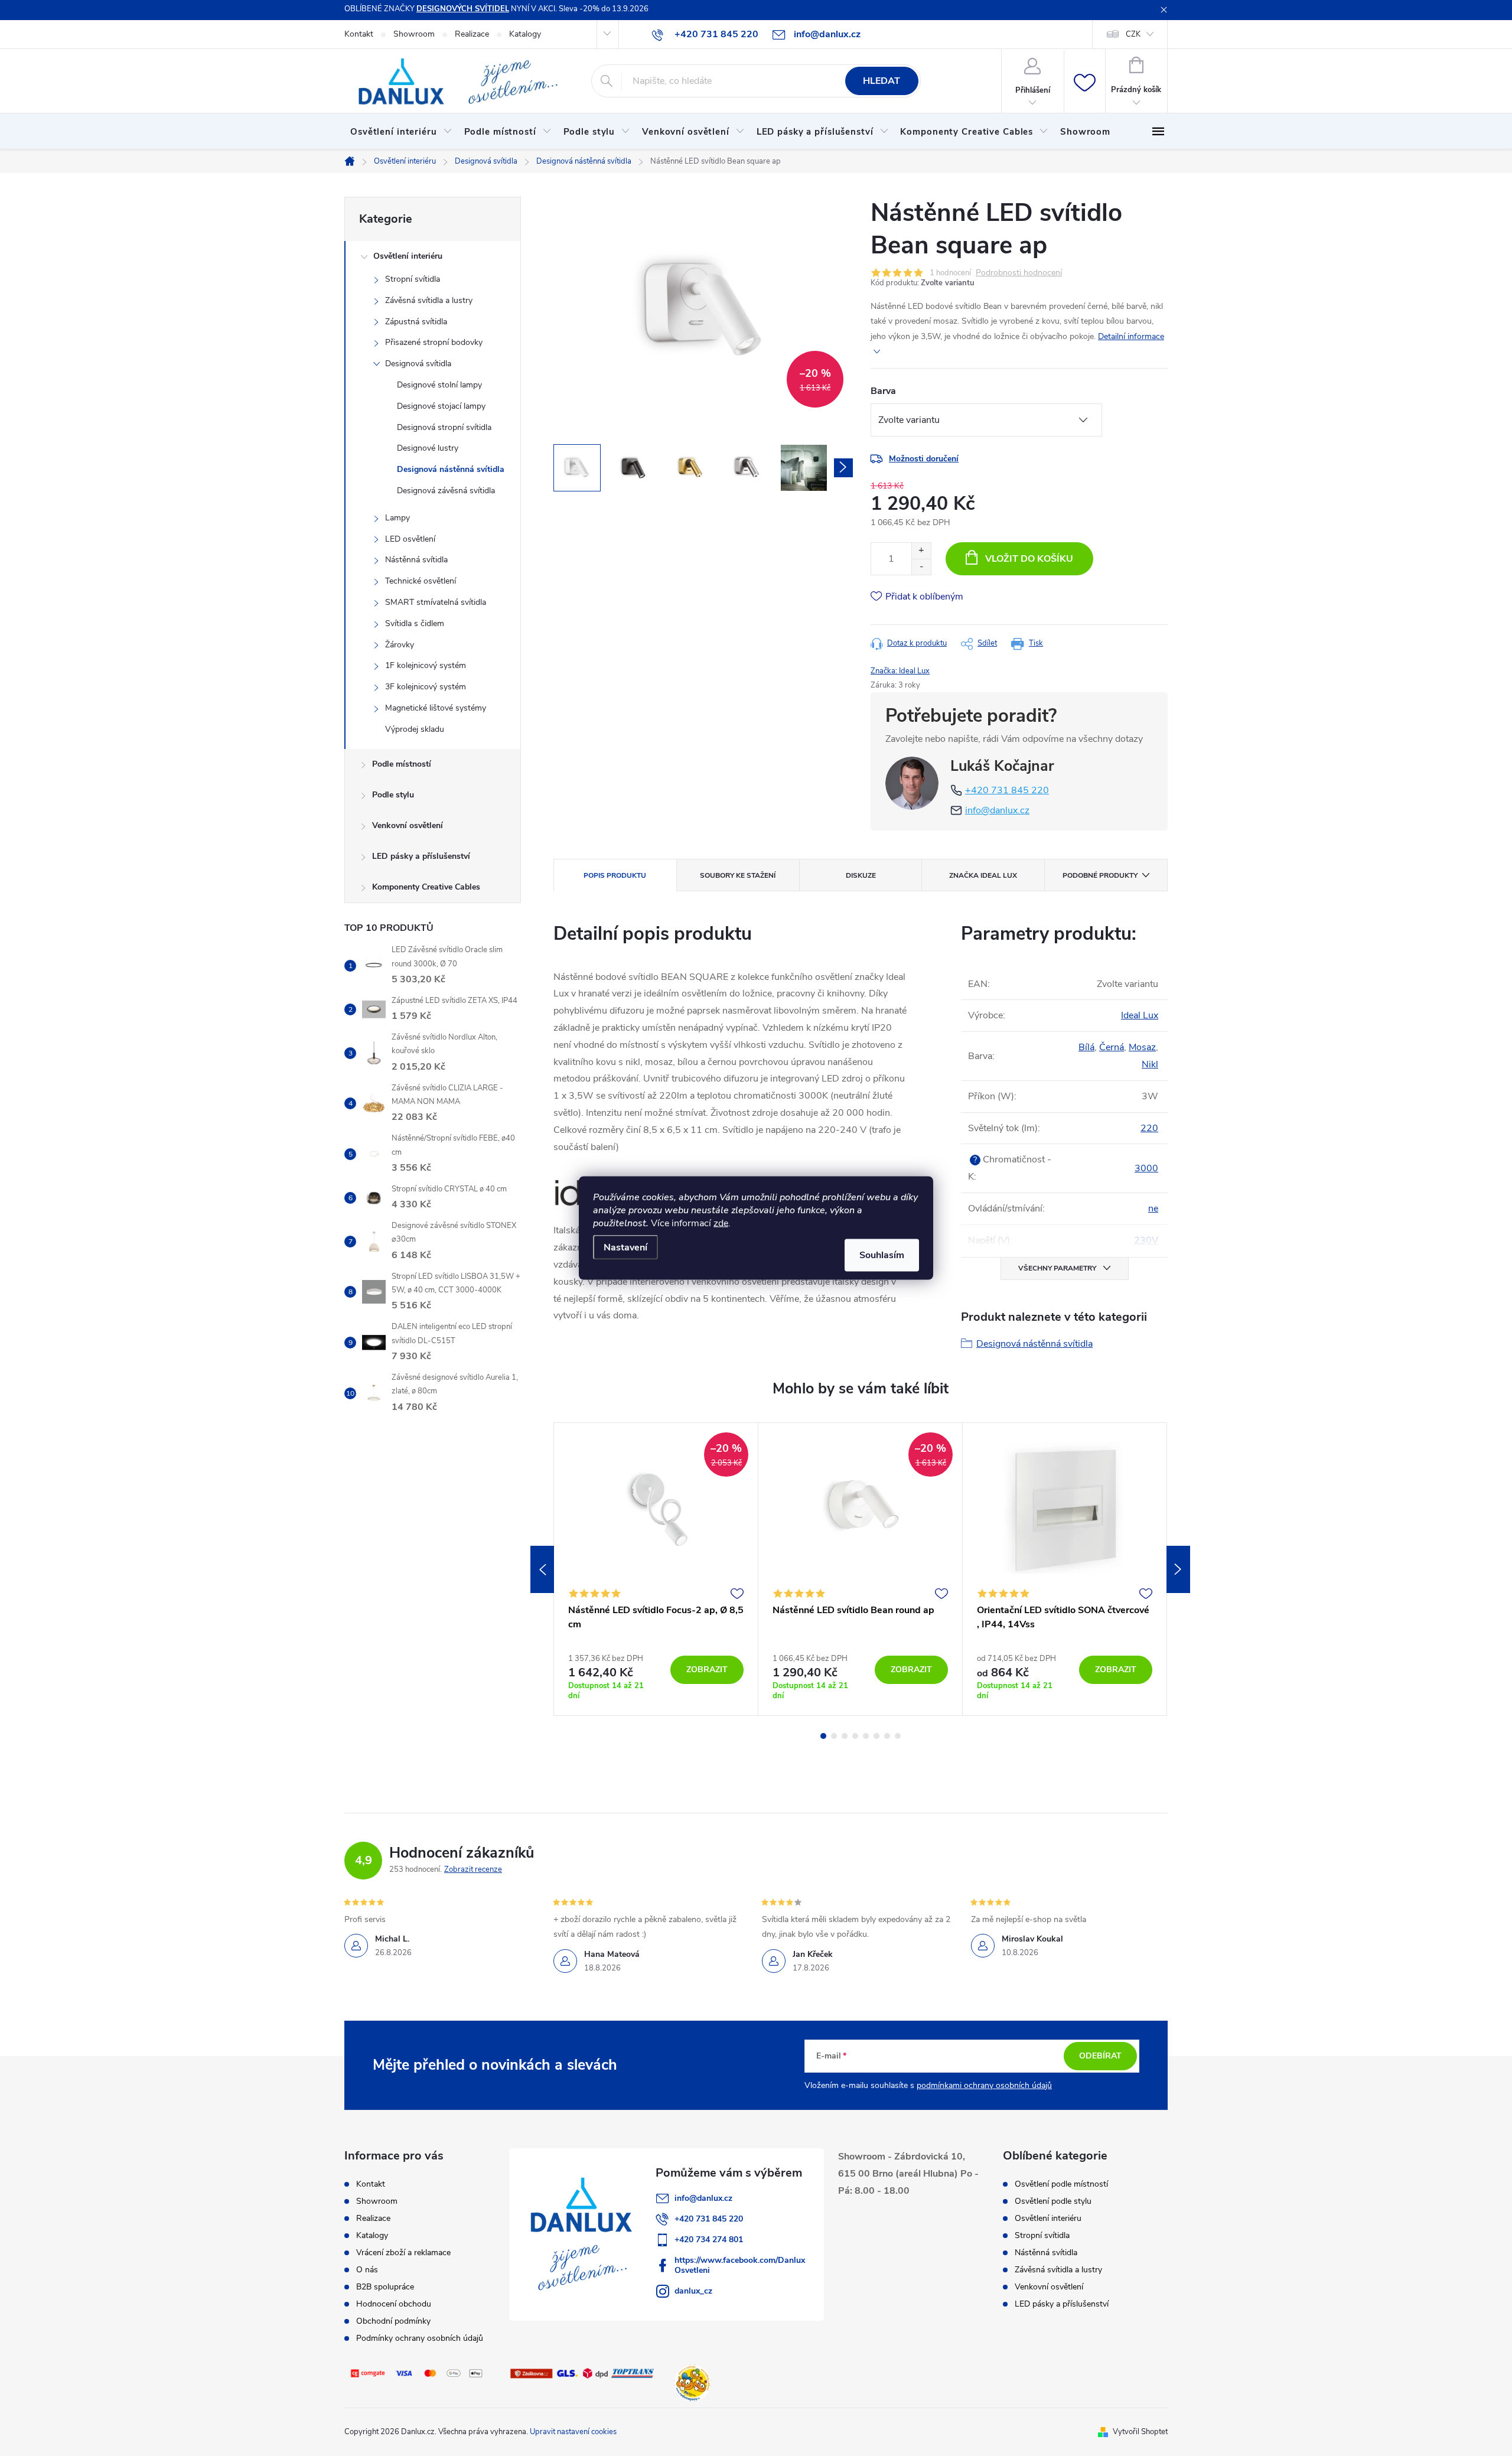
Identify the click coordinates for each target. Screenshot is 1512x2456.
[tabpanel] (656, 1569)
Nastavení (625, 1247)
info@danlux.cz (997, 810)
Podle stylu (393, 795)
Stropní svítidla (413, 279)
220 (1149, 1128)
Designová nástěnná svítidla (451, 469)
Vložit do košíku (1029, 559)
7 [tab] (887, 1736)
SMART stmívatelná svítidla (436, 602)
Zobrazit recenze (473, 1869)
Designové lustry (428, 448)
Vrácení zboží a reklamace (403, 2253)
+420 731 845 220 (1007, 790)
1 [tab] (823, 1736)
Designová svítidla (418, 364)
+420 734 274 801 (709, 2240)
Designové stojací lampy (441, 406)
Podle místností (402, 764)
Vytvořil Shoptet (1140, 2432)
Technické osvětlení (421, 581)
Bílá (1086, 1047)
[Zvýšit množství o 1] (921, 551)
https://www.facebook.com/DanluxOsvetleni (740, 2265)
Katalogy (525, 34)
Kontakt (359, 34)
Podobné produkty (1100, 875)
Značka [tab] (983, 875)
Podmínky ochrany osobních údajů (420, 2338)
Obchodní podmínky (393, 2321)
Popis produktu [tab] (615, 875)
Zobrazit (707, 1670)
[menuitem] (401, 132)
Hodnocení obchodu (394, 2304)
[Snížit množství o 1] (921, 567)
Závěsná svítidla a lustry (429, 300)
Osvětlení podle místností (1061, 2184)
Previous (542, 1569)
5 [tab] (866, 1736)
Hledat (882, 81)
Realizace (472, 34)
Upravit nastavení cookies (573, 2432)
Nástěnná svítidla (416, 560)
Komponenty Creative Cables (426, 887)
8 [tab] (898, 1736)
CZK (1133, 34)
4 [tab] (855, 1736)
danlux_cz (693, 2291)
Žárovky (400, 645)
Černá (1112, 1047)
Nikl (1150, 1064)
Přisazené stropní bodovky (434, 342)
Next (1178, 1569)
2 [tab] (834, 1736)
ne (1153, 1209)
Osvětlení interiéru (408, 256)
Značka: (900, 671)
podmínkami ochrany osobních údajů (984, 2085)
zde (721, 1223)
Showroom (414, 34)
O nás (367, 2270)
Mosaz (1142, 1047)
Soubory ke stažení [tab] (738, 875)
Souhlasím (882, 1255)
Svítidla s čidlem (415, 623)
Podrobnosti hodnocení (1019, 273)
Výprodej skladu (415, 729)
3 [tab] (845, 1736)
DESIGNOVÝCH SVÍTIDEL (463, 9)
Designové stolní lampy (439, 385)
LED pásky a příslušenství (421, 856)
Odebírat (1100, 2056)
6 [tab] (876, 1736)
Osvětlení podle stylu (1053, 2201)
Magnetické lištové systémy (436, 708)
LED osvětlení (410, 539)
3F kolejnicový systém (426, 687)
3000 (1146, 1168)
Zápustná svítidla (416, 322)
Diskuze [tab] (861, 875)
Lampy (397, 518)
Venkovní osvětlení (408, 825)
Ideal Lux (1140, 1015)
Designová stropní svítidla (444, 427)
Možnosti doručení (924, 459)
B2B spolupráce (385, 2287)
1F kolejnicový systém (426, 665)
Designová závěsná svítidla (446, 491)
